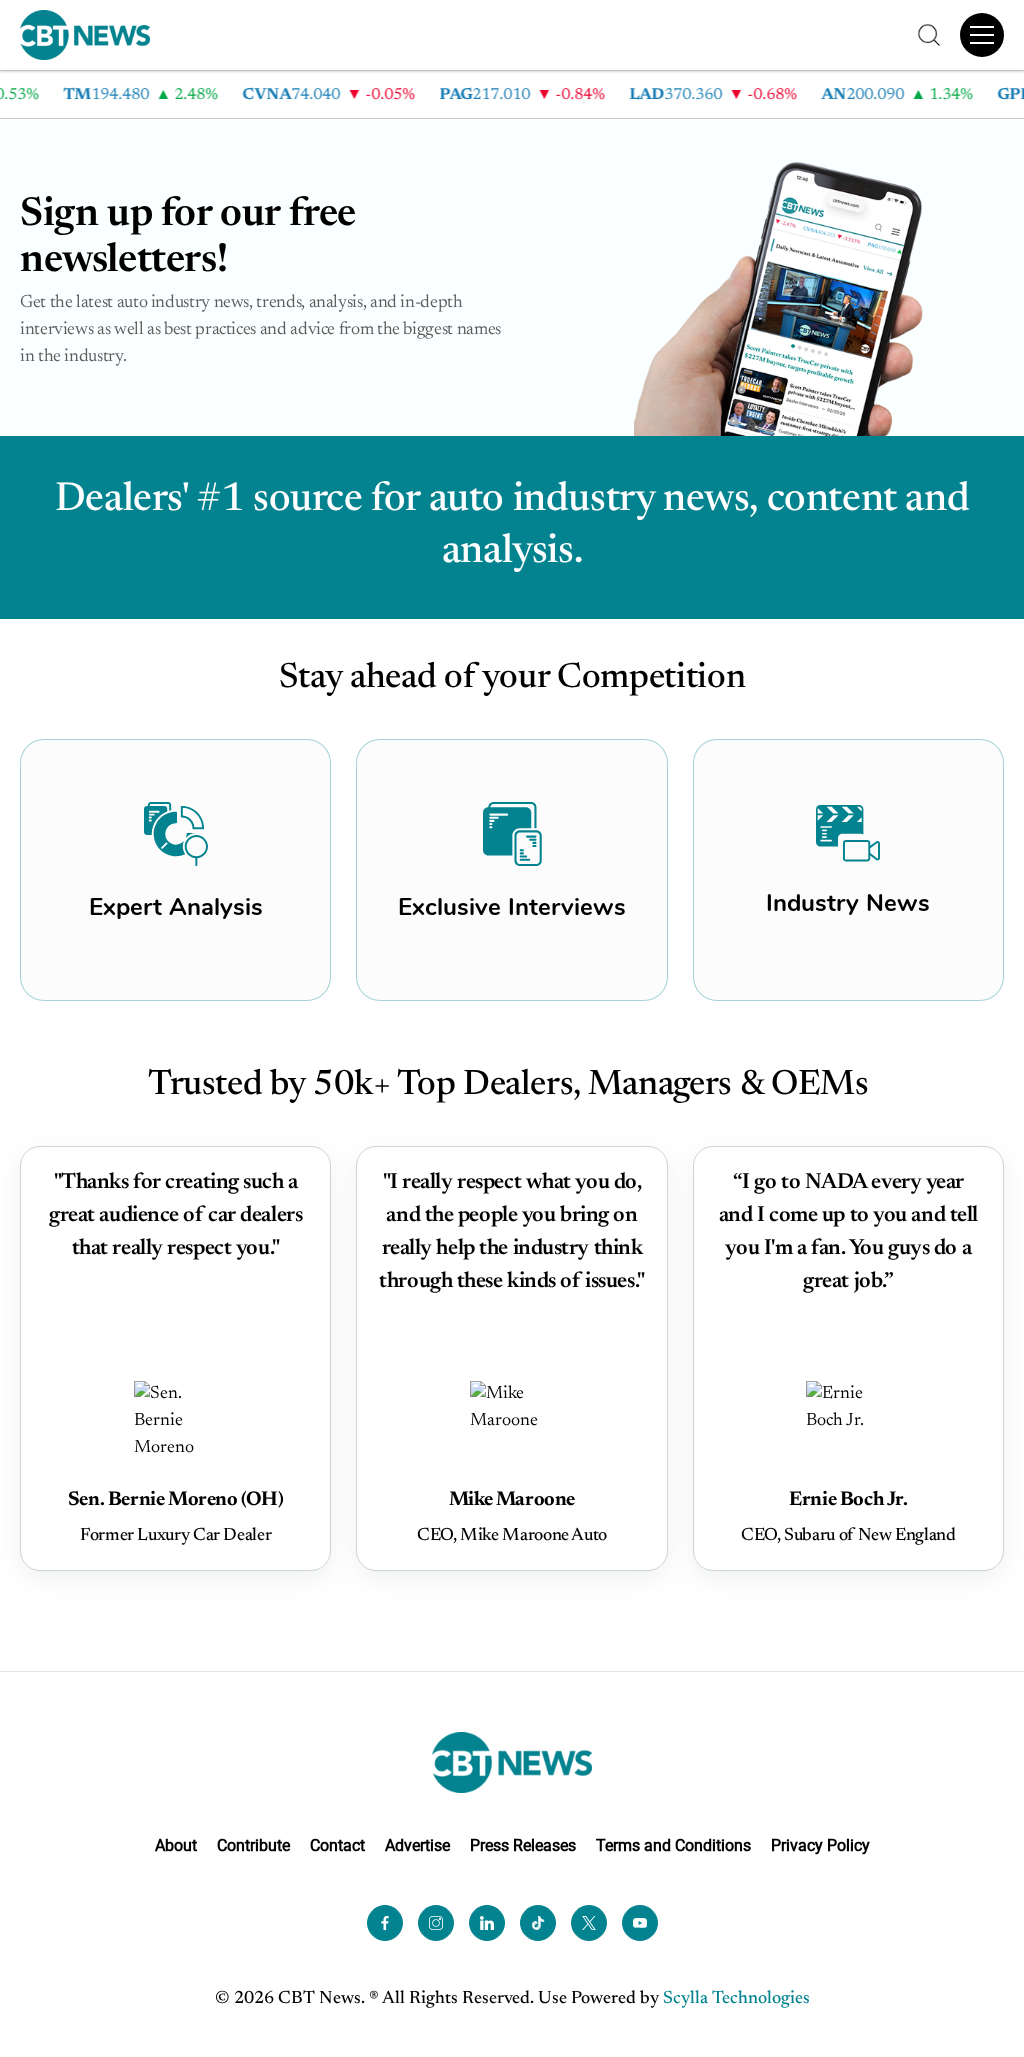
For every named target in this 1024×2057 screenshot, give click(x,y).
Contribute (253, 1845)
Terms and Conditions (673, 1845)
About (176, 1845)
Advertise (417, 1845)
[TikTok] (538, 1922)
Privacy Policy (820, 1845)
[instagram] (436, 1922)
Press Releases (523, 1845)
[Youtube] (640, 1922)
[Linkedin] (487, 1922)
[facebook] (385, 1922)
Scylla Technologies (736, 1998)
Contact (337, 1845)
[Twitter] (589, 1922)
